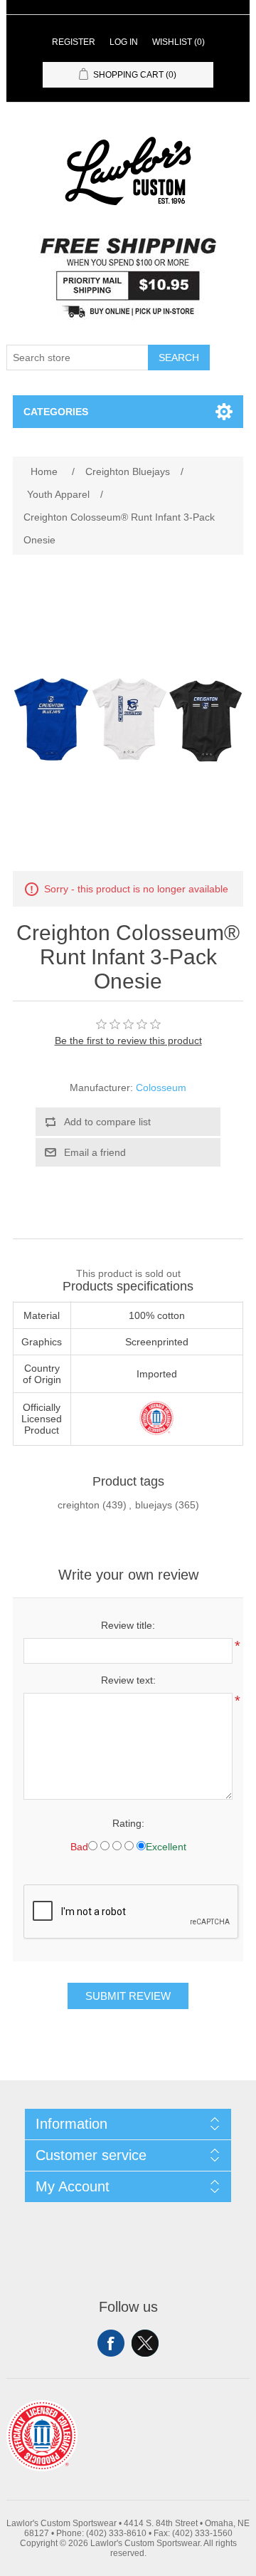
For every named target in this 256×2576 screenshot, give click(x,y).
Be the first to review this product (128, 1041)
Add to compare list (107, 1122)
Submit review (128, 1996)
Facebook (111, 2343)
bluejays (154, 1505)
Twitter (145, 2343)
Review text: (128, 1680)
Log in (124, 42)
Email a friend (95, 1152)
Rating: (128, 1823)
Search (179, 358)
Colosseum (161, 1088)
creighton (79, 1505)
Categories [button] (56, 412)
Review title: (128, 1625)
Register (74, 42)
